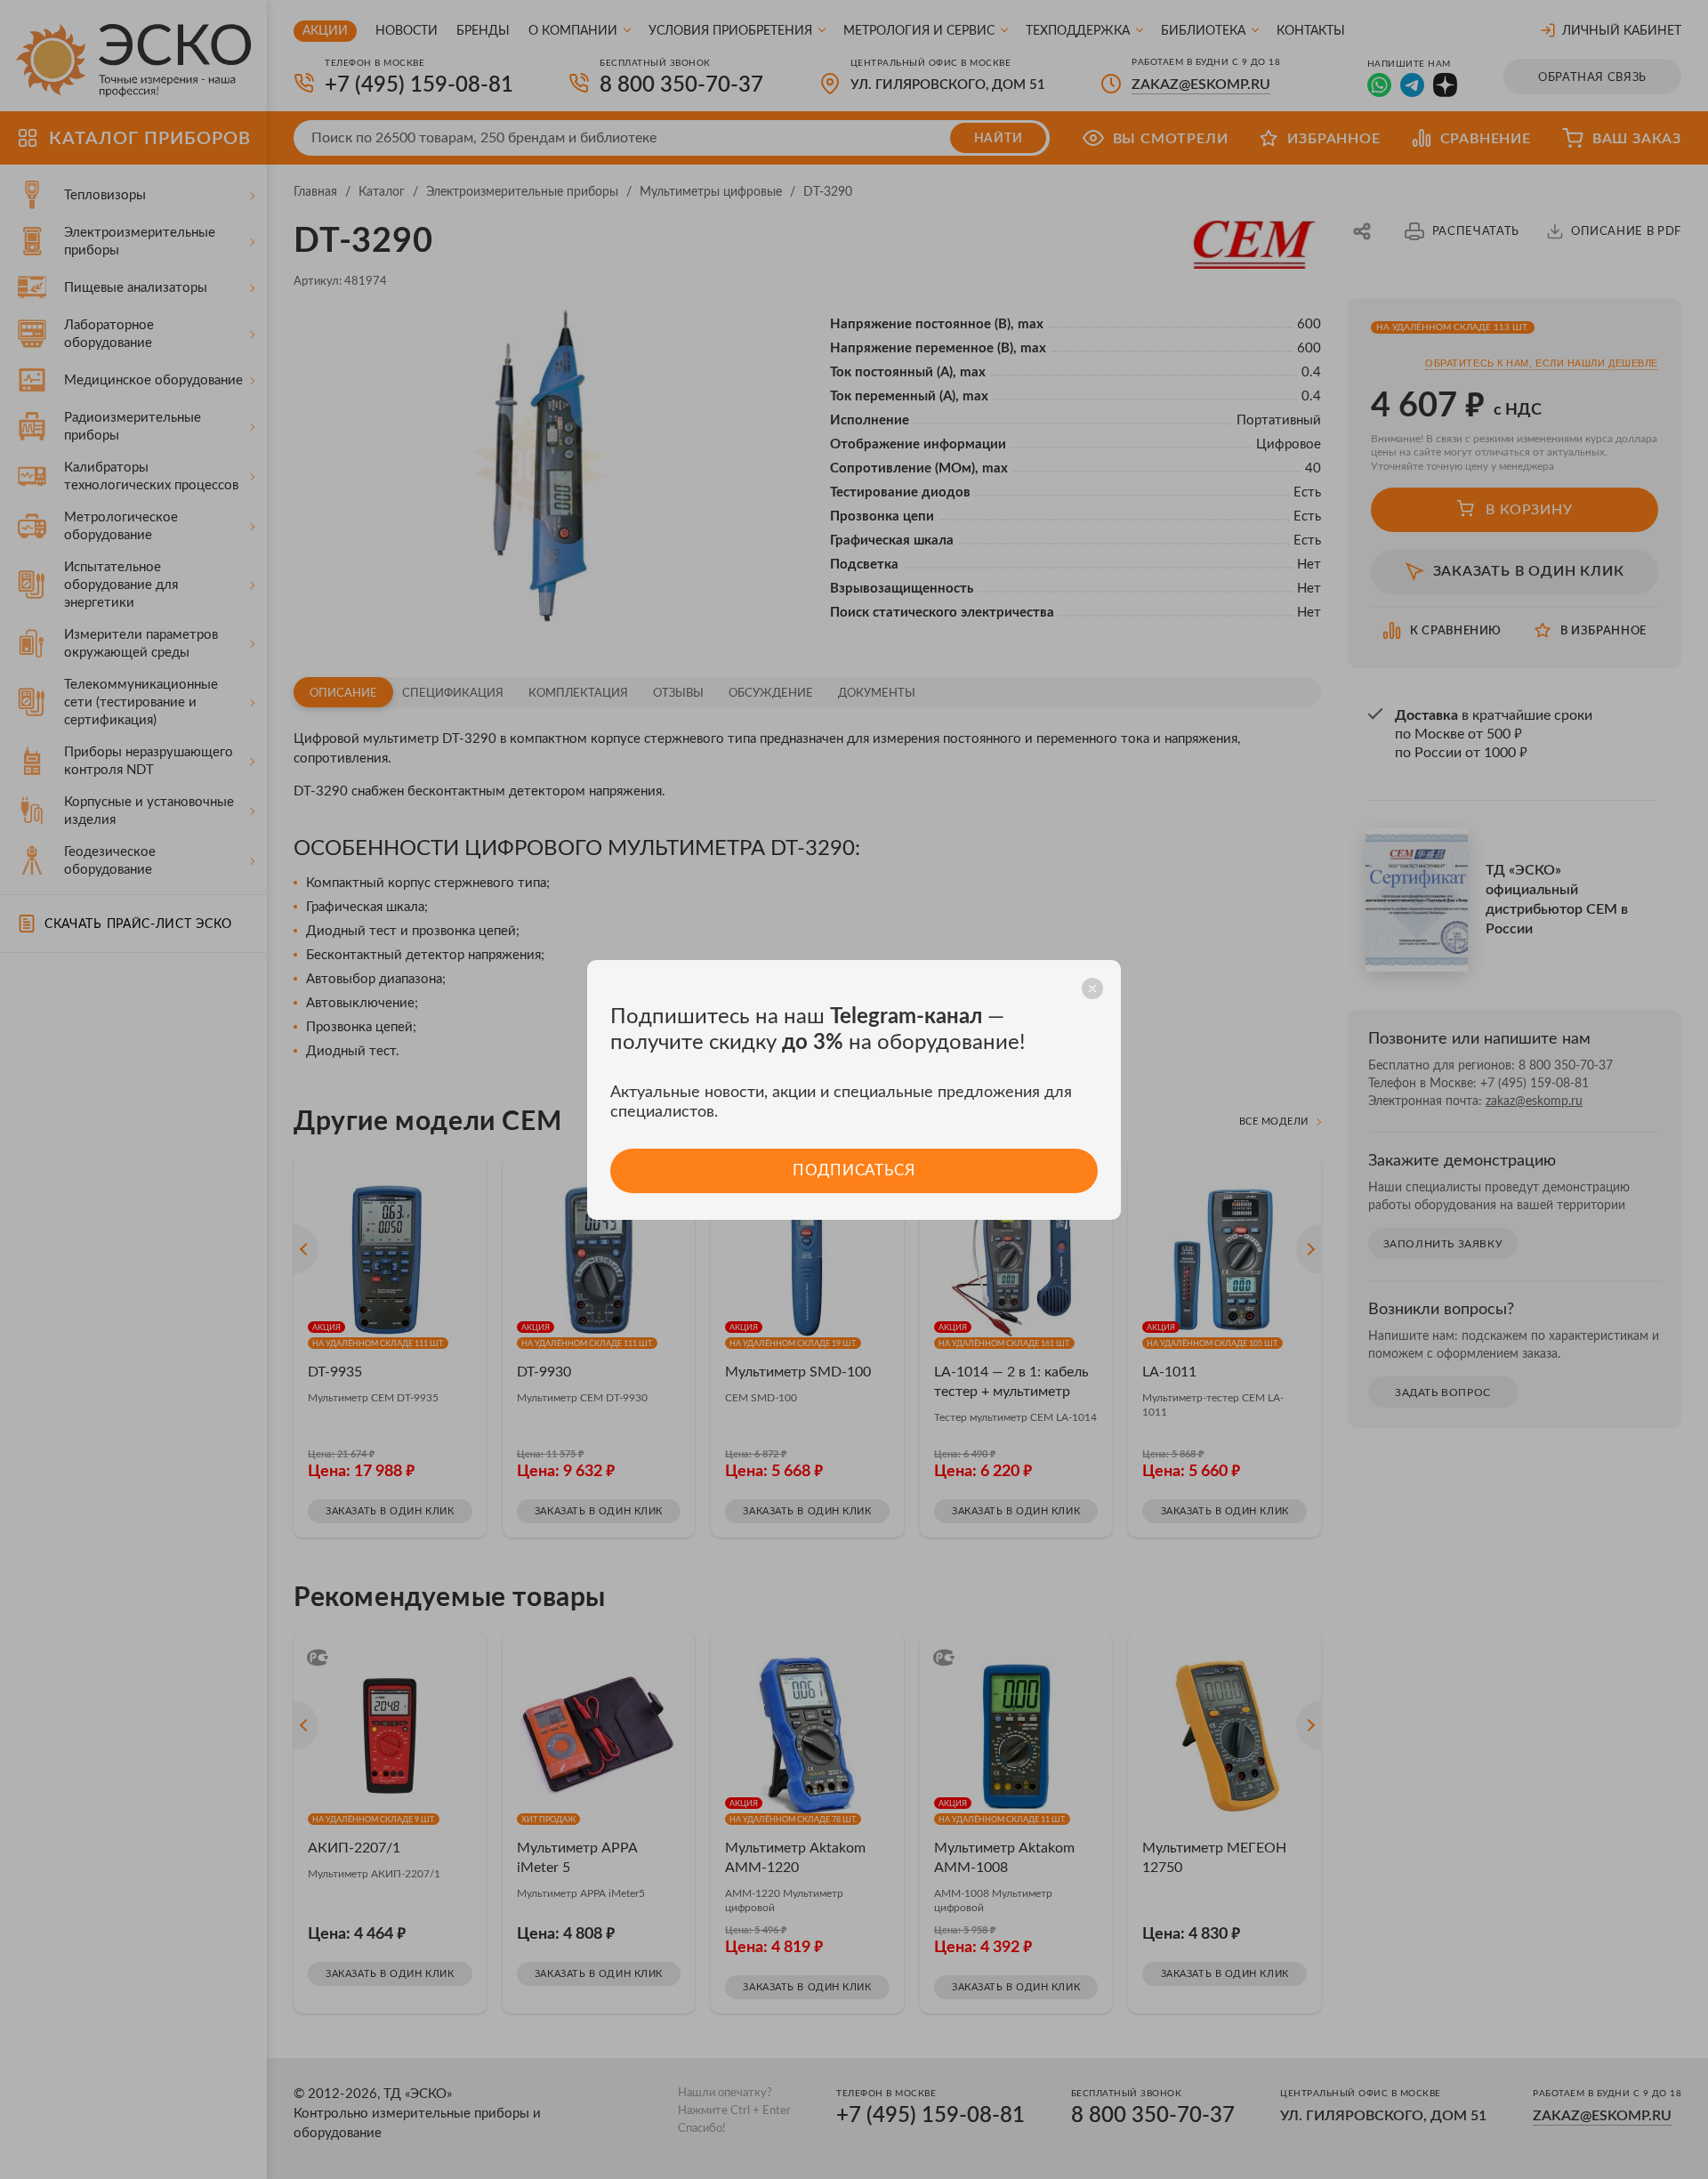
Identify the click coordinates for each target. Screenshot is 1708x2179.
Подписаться (854, 1170)
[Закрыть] (1092, 989)
